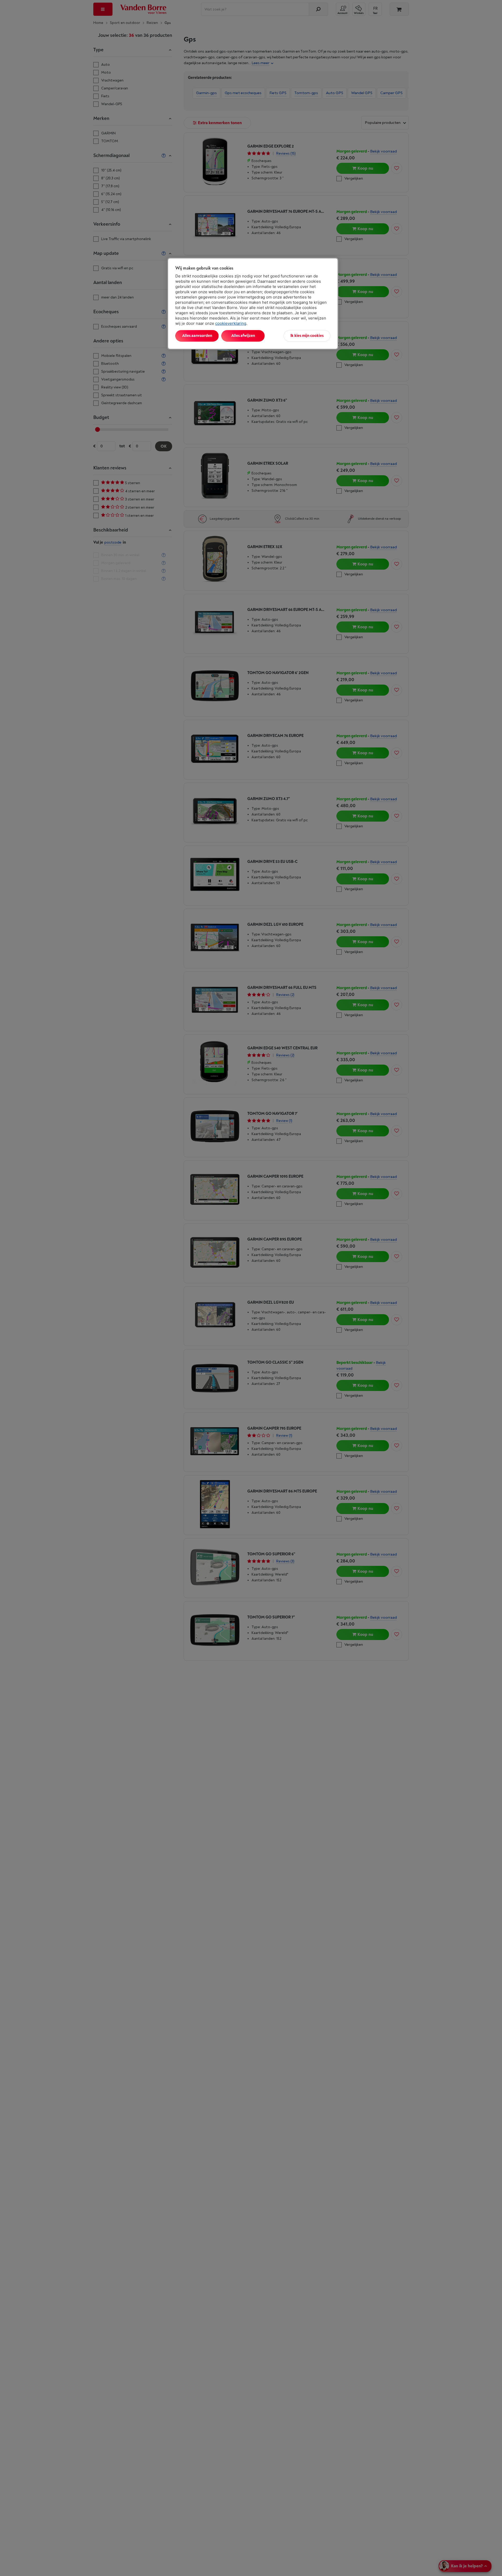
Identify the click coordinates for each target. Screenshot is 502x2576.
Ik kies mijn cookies (307, 336)
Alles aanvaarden (197, 336)
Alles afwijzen (243, 336)
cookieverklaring (231, 323)
